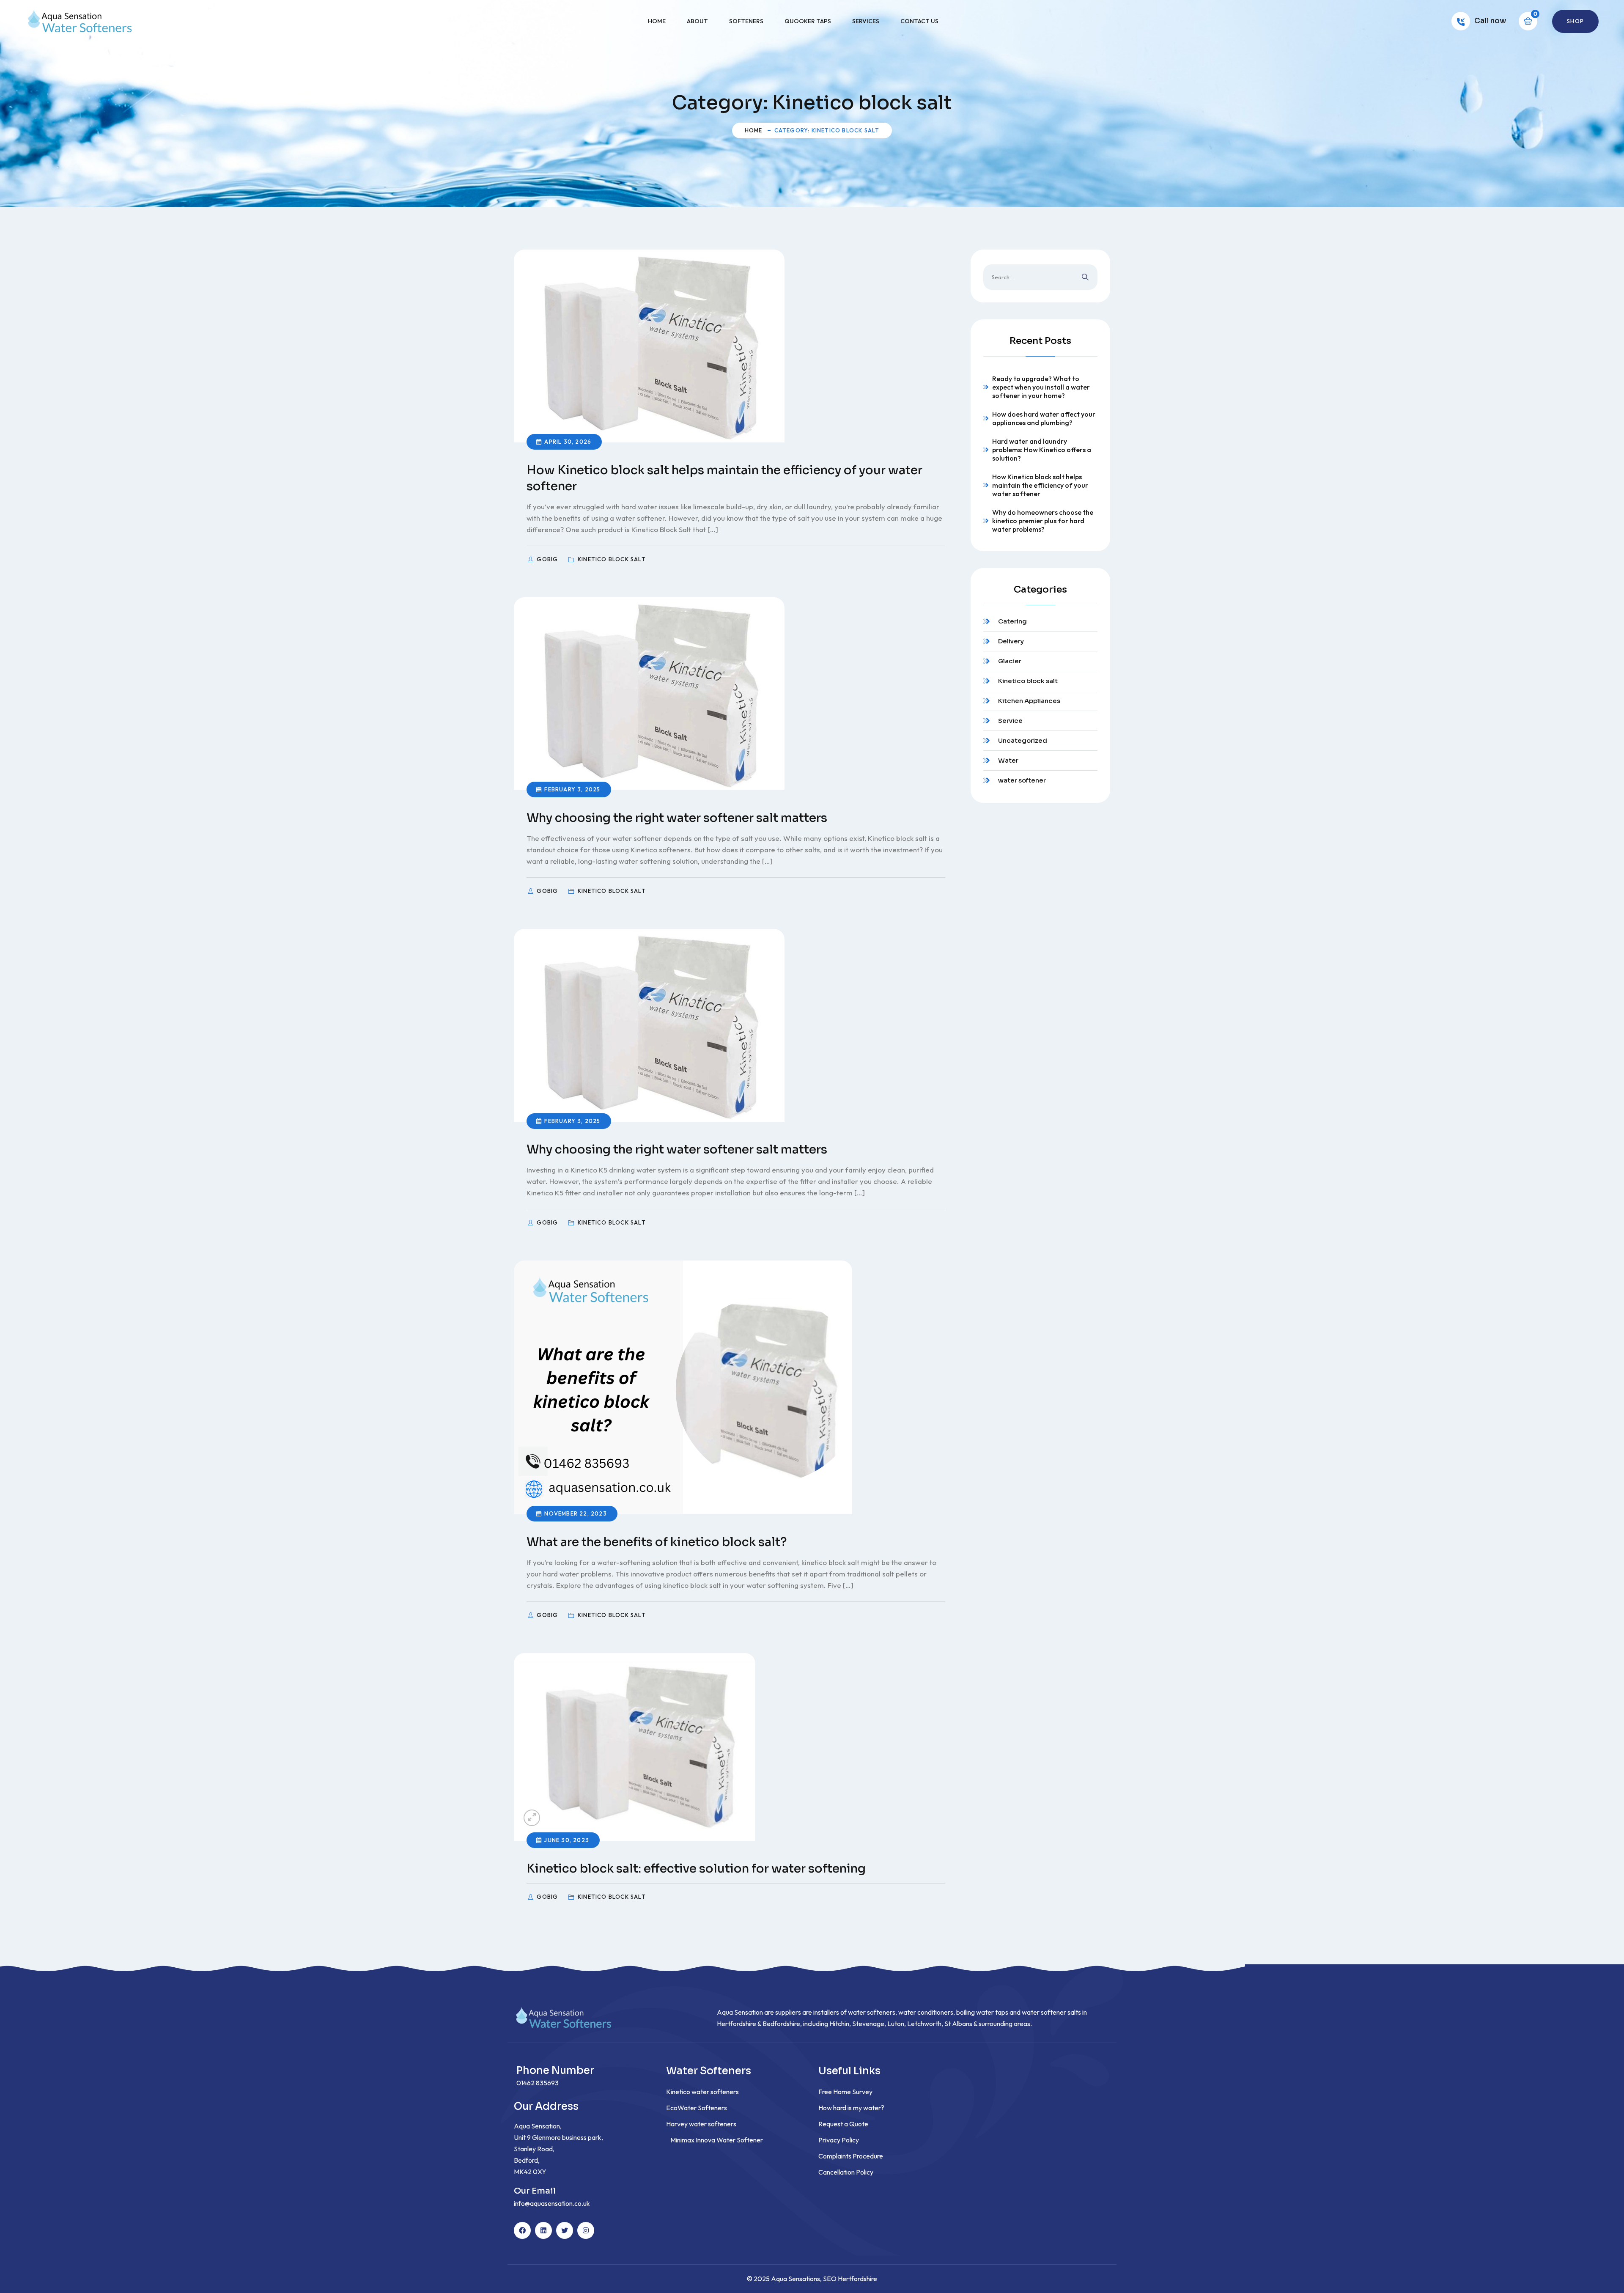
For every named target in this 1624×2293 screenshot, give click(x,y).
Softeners (746, 21)
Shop (1575, 21)
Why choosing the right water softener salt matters (677, 818)
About (697, 21)
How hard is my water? (851, 2108)
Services (866, 21)
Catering (1012, 621)
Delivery (1011, 641)
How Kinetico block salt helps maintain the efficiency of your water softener (1040, 485)
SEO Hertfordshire (850, 2279)
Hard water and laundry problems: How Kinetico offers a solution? (1042, 450)
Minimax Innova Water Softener (717, 2140)
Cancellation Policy (846, 2172)
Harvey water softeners (701, 2124)
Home (657, 21)
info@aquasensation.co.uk (552, 2203)
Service (1010, 721)
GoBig (548, 559)
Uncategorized (1023, 740)
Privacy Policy (839, 2140)
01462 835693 (538, 2083)
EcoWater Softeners (697, 2108)
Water (1008, 760)
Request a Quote (843, 2124)
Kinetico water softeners (702, 2092)
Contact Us (919, 21)
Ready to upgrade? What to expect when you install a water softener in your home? (1041, 387)
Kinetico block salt (1028, 681)
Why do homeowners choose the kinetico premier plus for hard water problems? (1043, 521)
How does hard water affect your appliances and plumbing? (1044, 418)
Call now (1490, 21)
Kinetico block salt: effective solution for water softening (696, 1869)
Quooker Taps (808, 21)
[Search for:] (1040, 277)
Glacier (1010, 661)
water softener (1022, 780)
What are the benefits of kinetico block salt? (657, 1542)
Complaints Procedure (851, 2156)
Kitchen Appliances (1029, 701)
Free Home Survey (845, 2092)
